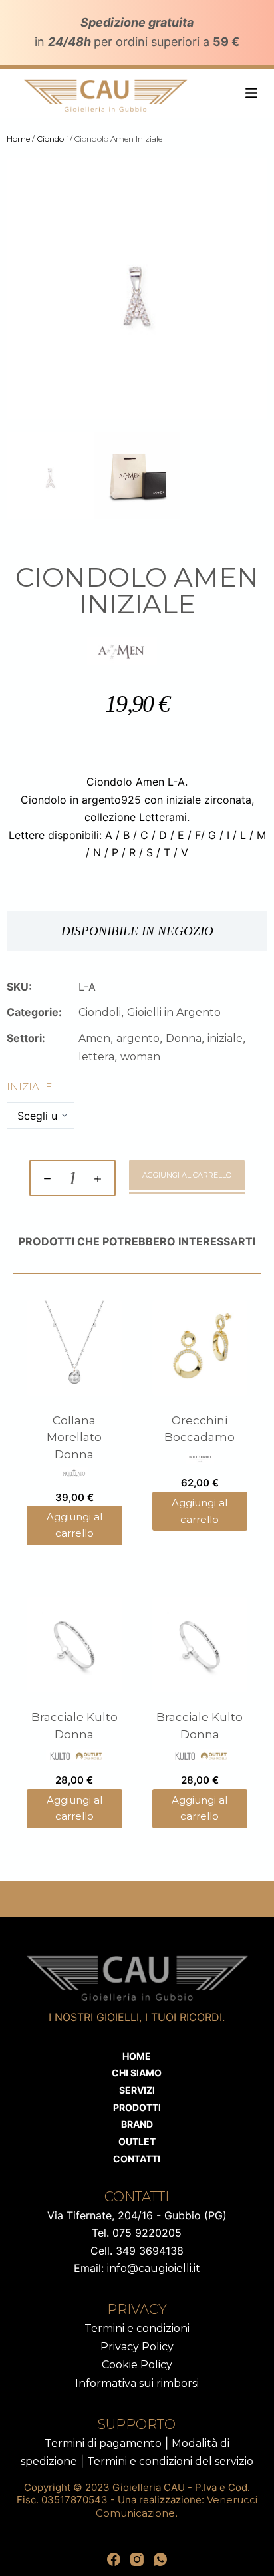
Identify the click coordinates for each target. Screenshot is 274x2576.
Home (18, 139)
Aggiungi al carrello (187, 1175)
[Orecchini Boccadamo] (200, 1348)
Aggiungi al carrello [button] (74, 1525)
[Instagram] (137, 2559)
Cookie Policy (137, 2365)
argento (138, 1038)
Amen (94, 1038)
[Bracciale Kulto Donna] (74, 1645)
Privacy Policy (137, 2347)
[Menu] (251, 93)
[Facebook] (114, 2559)
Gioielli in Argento (174, 1012)
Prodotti (137, 2107)
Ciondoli (52, 139)
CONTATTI (137, 2159)
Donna (184, 1038)
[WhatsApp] (160, 2559)
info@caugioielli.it (154, 2268)
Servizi (137, 2090)
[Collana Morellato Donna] (74, 1348)
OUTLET (137, 2141)
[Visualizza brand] (122, 650)
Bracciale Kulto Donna (74, 1726)
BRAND (137, 2124)
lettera (96, 1057)
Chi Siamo (137, 2073)
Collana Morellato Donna (74, 1437)
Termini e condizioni (137, 2328)
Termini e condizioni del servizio (170, 2461)
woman (140, 1057)
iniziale (225, 1038)
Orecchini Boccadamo (200, 1429)
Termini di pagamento (103, 2443)
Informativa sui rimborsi (137, 2383)
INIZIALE (29, 1087)
